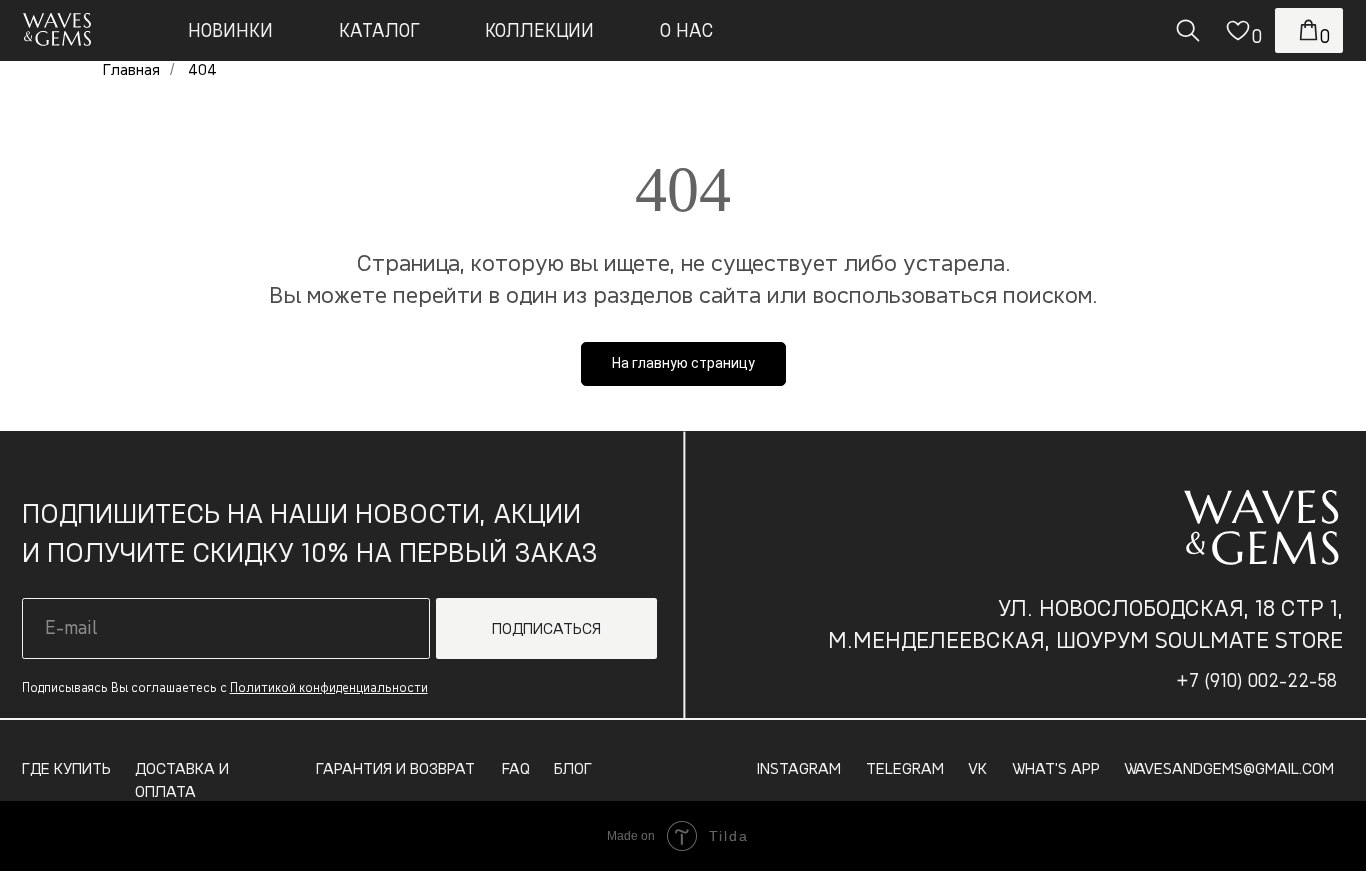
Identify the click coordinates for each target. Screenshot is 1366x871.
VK (977, 768)
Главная (131, 69)
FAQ (516, 768)
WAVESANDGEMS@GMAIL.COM (1229, 768)
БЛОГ (573, 768)
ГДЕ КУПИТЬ (66, 768)
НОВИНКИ (230, 30)
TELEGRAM (905, 768)
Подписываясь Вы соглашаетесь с (225, 687)
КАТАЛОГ (379, 30)
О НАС (686, 30)
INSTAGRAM (799, 768)
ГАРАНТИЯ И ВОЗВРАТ (395, 768)
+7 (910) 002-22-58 (1256, 680)
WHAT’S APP (1056, 768)
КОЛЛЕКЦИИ (539, 30)
